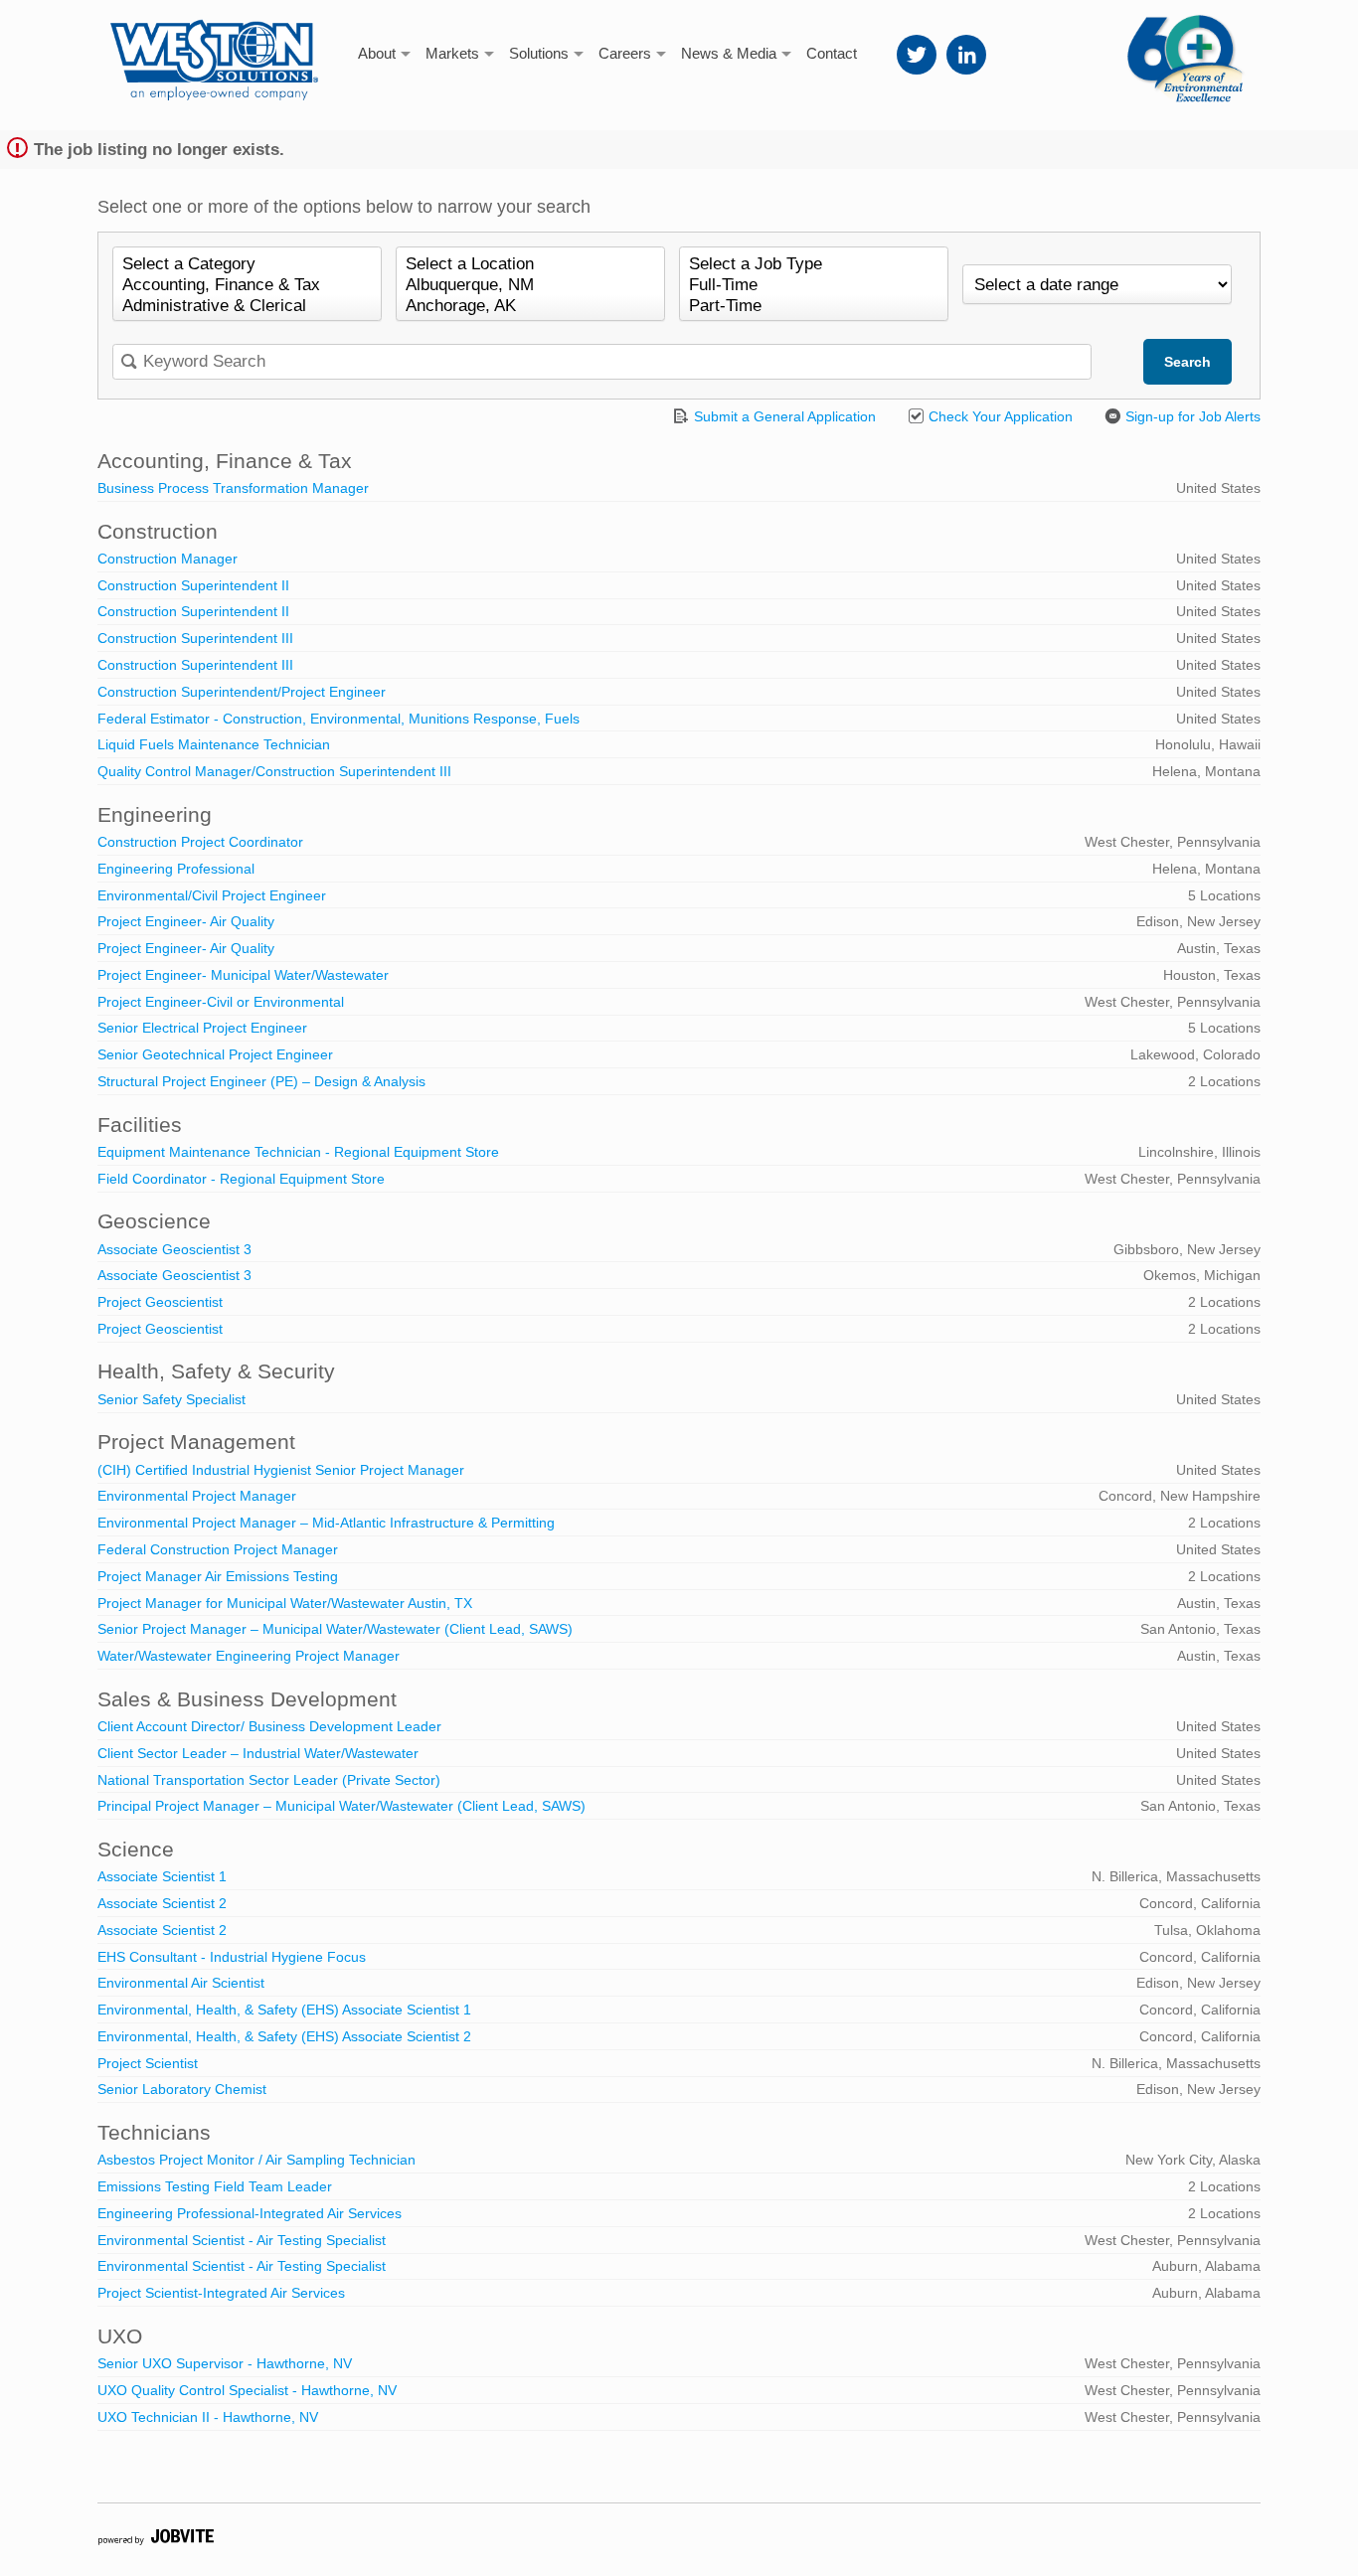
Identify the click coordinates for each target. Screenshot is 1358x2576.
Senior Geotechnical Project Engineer (215, 1054)
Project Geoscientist (160, 1302)
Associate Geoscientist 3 (174, 1249)
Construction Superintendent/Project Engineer (242, 692)
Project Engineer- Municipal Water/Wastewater (243, 975)
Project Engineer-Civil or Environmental (221, 1002)
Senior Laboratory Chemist (182, 2089)
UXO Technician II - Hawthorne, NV (208, 2417)
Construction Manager (168, 559)
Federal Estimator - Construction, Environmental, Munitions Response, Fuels (339, 719)
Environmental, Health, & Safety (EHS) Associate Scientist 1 (284, 2010)
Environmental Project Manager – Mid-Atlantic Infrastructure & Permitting (326, 1523)
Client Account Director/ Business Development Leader (269, 1726)
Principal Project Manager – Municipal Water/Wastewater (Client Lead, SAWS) (341, 1806)
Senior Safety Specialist (171, 1399)
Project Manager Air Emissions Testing (218, 1576)
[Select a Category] (247, 265)
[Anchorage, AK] (530, 307)
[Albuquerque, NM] (530, 286)
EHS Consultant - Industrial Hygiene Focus (232, 1957)
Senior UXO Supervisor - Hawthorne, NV (225, 2363)
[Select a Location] (530, 265)
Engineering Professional (176, 869)
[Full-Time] (814, 286)
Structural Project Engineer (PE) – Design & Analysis (261, 1081)
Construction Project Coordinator (200, 842)
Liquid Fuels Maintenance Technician (214, 744)
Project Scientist (148, 2063)
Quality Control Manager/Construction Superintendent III (274, 771)
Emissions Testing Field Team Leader (215, 2186)
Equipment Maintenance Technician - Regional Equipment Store (298, 1152)
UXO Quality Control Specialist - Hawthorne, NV (247, 2390)
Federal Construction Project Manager (218, 1549)
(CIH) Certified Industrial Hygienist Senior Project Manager (281, 1470)
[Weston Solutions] (214, 50)
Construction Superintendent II (193, 585)
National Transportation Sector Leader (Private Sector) (269, 1780)
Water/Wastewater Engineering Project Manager (249, 1656)
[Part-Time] (814, 307)
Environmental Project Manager (197, 1496)
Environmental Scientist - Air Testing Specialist (242, 2240)
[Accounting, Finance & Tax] (247, 286)
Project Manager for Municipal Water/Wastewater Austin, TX (285, 1603)
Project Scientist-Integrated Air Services (221, 2293)
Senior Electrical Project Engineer (202, 1028)
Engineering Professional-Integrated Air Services (250, 2213)
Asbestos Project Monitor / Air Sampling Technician (256, 2160)
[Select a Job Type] (814, 265)
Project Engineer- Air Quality (186, 921)
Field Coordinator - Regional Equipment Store (241, 1179)
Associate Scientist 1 (162, 1876)
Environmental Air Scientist (181, 1983)
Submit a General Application (783, 416)
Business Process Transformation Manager (233, 488)
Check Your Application (999, 416)
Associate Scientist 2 (162, 1903)
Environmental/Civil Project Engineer (212, 895)
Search (1188, 362)
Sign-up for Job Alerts (1191, 416)
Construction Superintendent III (195, 638)
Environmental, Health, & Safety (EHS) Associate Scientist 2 (284, 2036)
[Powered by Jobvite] (155, 2540)
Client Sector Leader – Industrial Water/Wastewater (258, 1753)
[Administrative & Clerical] (247, 307)
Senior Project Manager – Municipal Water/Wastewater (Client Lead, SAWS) (335, 1629)
